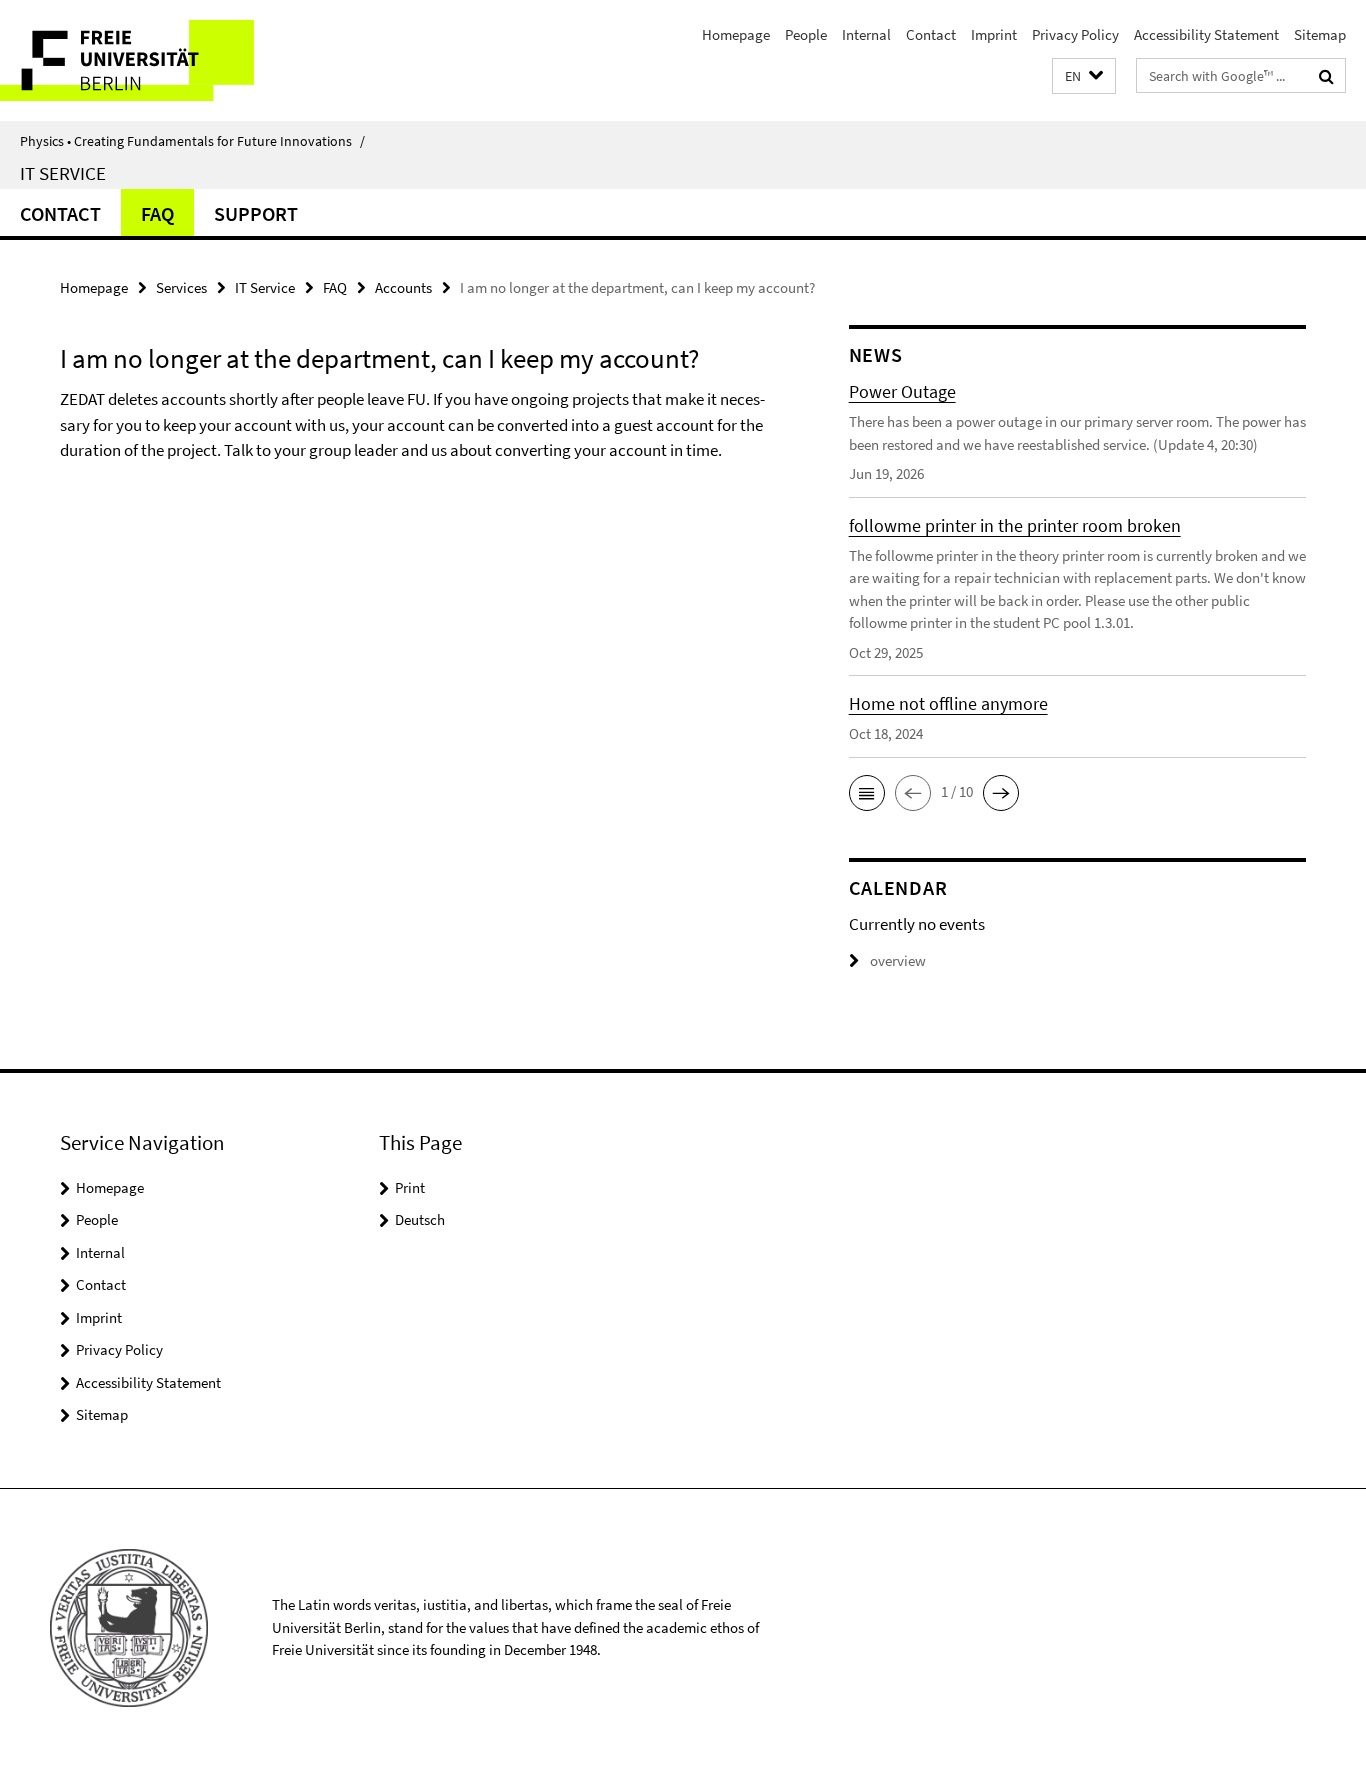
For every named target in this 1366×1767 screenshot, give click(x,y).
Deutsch (420, 1219)
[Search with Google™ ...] (1326, 76)
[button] (1084, 76)
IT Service (63, 173)
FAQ (157, 213)
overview (898, 960)
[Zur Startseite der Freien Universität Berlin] (167, 60)
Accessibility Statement (1206, 34)
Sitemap (1320, 34)
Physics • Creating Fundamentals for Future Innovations (192, 141)
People (806, 34)
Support (256, 213)
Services (181, 287)
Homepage (736, 34)
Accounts (403, 287)
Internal (866, 34)
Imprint (994, 34)
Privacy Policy (1075, 34)
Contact (931, 34)
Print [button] (410, 1187)
